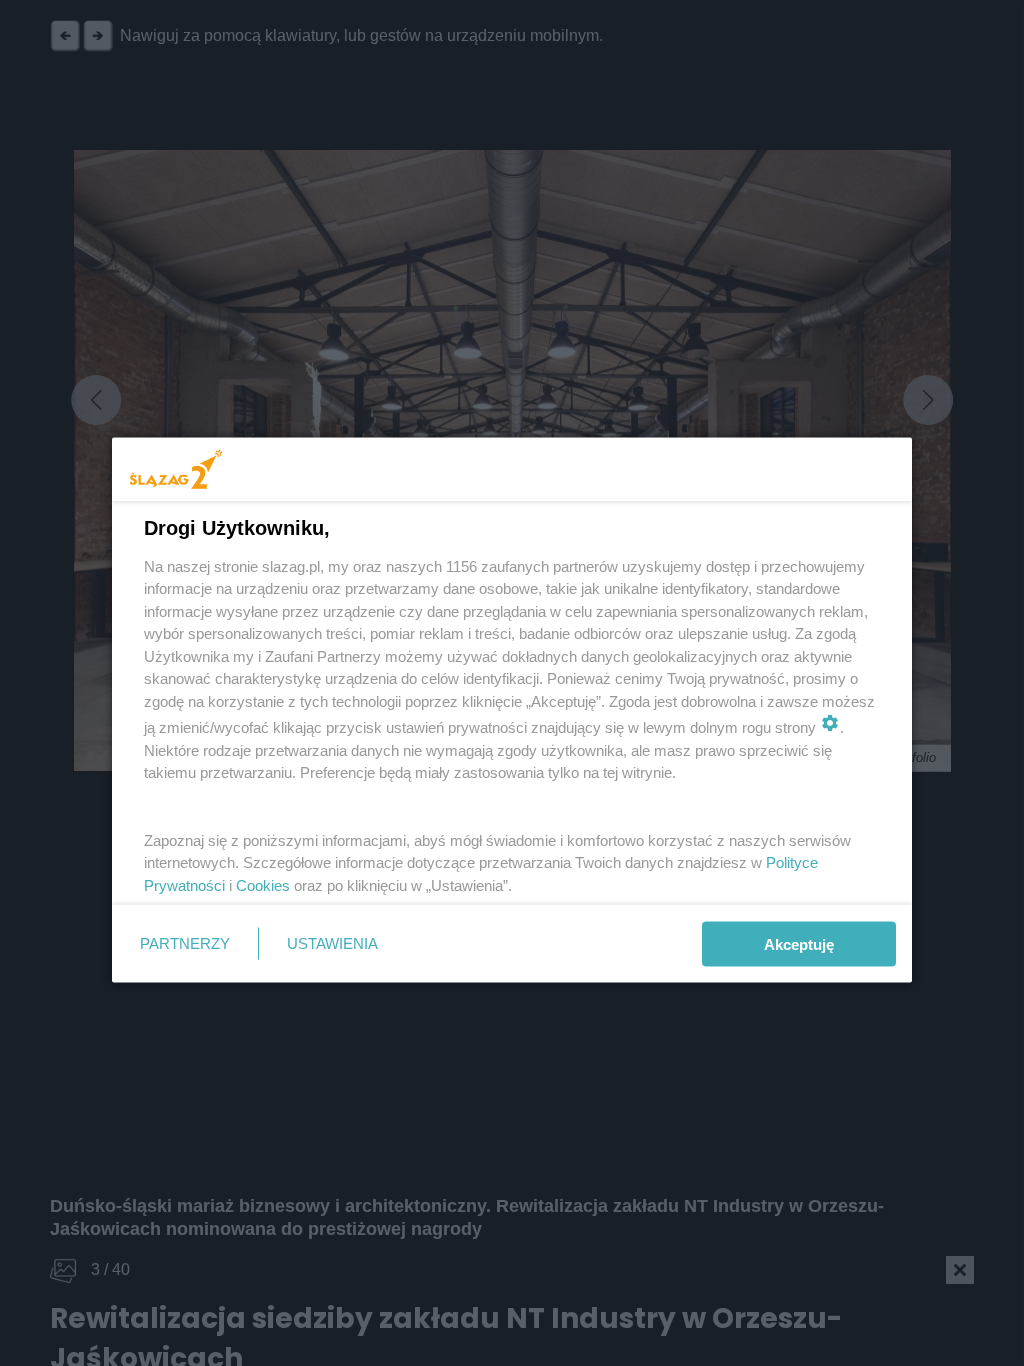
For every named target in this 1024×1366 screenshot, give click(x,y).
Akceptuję (799, 943)
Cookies (263, 884)
